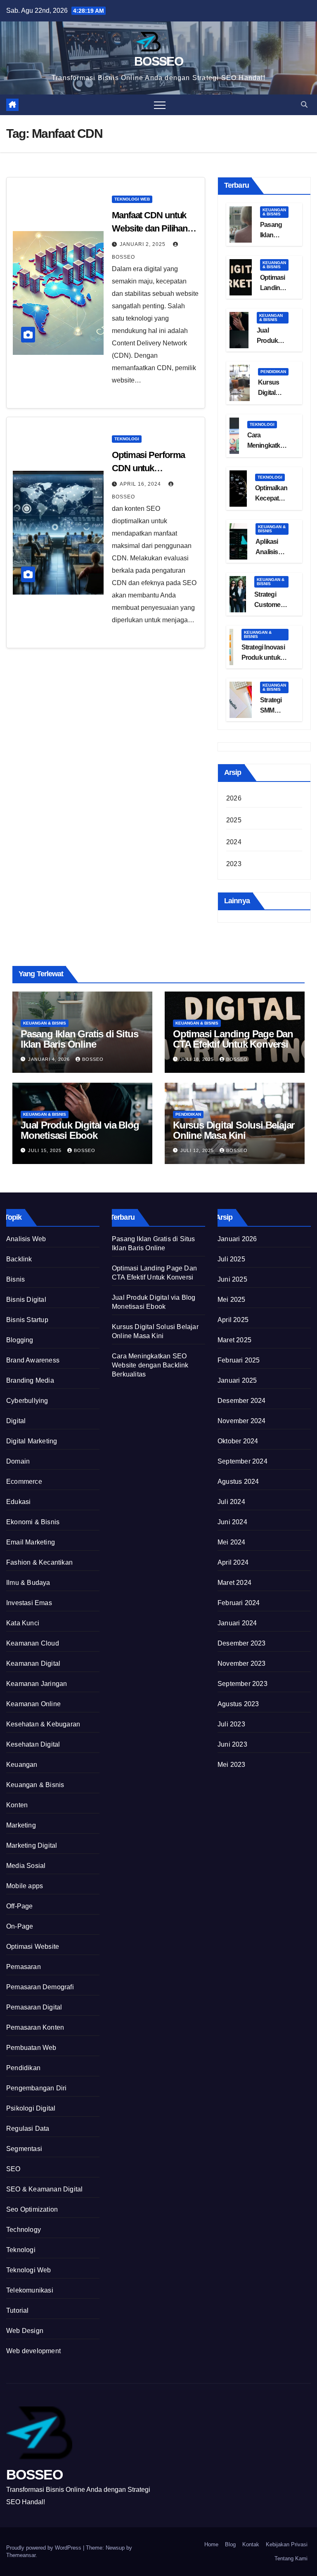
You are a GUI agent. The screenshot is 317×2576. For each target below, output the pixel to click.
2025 (234, 820)
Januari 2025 (237, 1380)
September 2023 (242, 1684)
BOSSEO (158, 61)
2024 (234, 842)
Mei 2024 (232, 1542)
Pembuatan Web (31, 2048)
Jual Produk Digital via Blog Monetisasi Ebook (80, 1130)
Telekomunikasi (30, 2290)
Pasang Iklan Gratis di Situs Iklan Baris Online (79, 1039)
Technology (24, 2230)
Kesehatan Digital (33, 1744)
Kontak (251, 2544)
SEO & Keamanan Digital (44, 2189)
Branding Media (30, 1380)
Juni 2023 (232, 1744)
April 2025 (233, 1320)
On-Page (20, 1926)
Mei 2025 (232, 1300)
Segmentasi (24, 2149)
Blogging (20, 1340)
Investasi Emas (29, 1603)
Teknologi (127, 439)
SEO (13, 2169)
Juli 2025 (231, 1259)
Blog (230, 2544)
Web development (33, 2351)
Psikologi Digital (31, 2108)
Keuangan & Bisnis (274, 212)
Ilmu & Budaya (28, 1583)
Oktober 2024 (238, 1441)
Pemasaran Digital (34, 2007)
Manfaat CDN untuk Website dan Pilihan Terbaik (150, 228)
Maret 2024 (234, 1583)
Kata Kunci (23, 1623)
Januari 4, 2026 (50, 1059)
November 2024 (242, 1421)
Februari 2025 (239, 1360)
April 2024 (233, 1562)
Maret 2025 (234, 1340)
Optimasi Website (33, 1947)
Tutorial (18, 2310)
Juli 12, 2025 (198, 1150)
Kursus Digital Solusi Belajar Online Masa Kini (234, 1130)
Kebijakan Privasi (287, 2544)
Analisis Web (26, 1239)
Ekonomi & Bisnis (33, 1522)
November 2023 (242, 1663)
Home (211, 2544)
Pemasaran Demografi (40, 1987)
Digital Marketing (32, 1441)
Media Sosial (26, 1866)
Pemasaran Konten (35, 2027)
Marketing (21, 1825)
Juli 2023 (231, 1724)
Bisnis (15, 1279)
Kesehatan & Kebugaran (43, 1724)
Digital (16, 1421)
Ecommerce (24, 1482)
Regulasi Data (28, 2129)
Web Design (25, 2331)
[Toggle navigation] (160, 105)
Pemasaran (24, 1967)
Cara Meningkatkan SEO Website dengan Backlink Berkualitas (150, 1365)
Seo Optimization (32, 2209)
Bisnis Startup (27, 1320)
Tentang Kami (291, 2558)
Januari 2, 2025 (143, 244)
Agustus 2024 (238, 1482)
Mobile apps (25, 1886)
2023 (234, 864)
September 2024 (242, 1461)
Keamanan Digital (33, 1663)
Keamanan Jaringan (37, 1684)
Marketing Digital (32, 1845)
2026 (234, 798)
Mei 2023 (232, 1765)
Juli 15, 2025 (46, 1150)
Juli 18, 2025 (198, 1059)
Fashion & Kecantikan (39, 1562)
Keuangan (22, 1765)
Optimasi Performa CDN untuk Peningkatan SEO (148, 468)
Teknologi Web (132, 199)
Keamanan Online (33, 1704)
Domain (18, 1461)
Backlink (19, 1259)
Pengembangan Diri (36, 2088)
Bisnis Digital (26, 1300)
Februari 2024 (239, 1603)
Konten (17, 1805)
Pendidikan (273, 372)
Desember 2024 (242, 1401)
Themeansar (21, 2555)
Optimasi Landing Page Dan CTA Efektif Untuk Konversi (233, 1039)
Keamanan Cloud (33, 1643)
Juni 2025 (232, 1279)
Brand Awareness (33, 1360)
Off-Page (20, 1906)
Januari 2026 (237, 1239)
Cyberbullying (27, 1401)
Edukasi (18, 1502)
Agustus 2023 (238, 1704)
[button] (304, 105)
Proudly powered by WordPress (45, 2548)
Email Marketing (31, 1542)
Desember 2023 (242, 1643)
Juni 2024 (232, 1522)
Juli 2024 (231, 1502)
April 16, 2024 (141, 484)
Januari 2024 (237, 1623)
